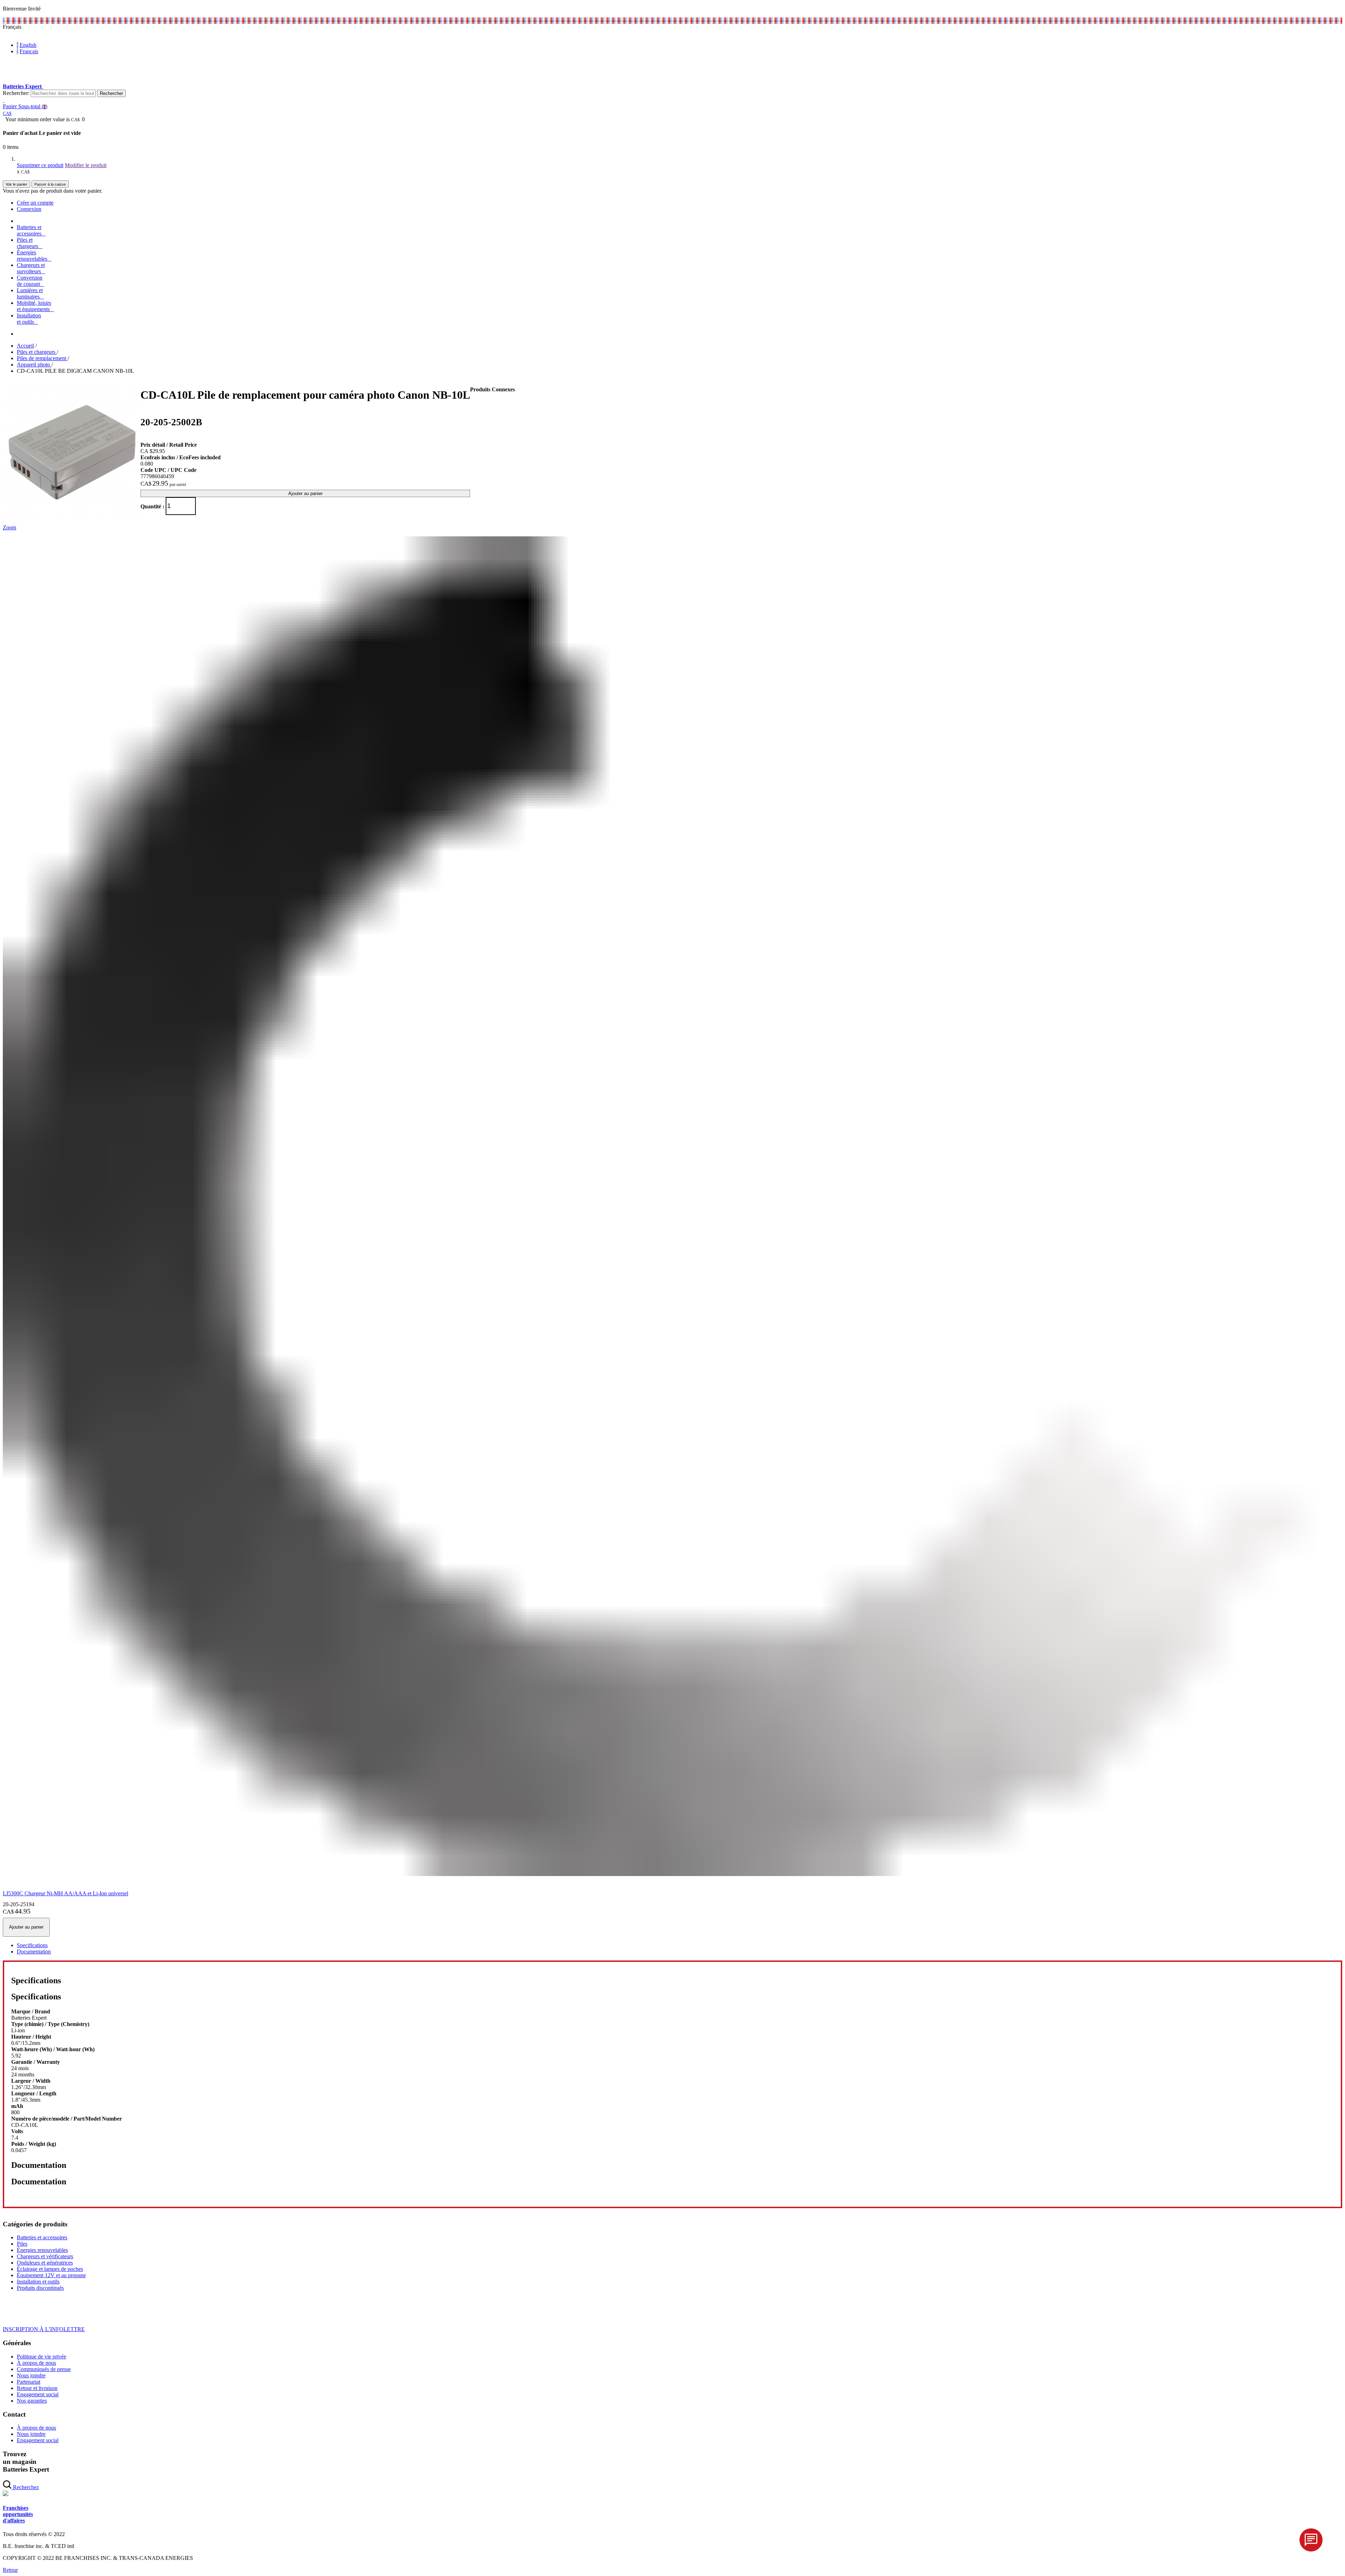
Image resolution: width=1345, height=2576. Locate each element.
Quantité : (152, 506)
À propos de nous (36, 2363)
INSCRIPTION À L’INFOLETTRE (44, 2329)
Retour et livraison (37, 2388)
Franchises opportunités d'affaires (18, 2514)
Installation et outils (38, 2282)
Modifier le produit (86, 165)
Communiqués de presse (44, 2369)
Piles (22, 2244)
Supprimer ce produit (40, 165)
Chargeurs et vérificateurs (45, 2256)
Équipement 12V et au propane (51, 2275)
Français (29, 51)
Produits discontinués (40, 2288)
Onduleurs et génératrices (45, 2263)
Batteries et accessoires (42, 2237)
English (28, 45)
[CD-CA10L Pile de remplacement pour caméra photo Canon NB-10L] (72, 521)
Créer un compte (35, 203)
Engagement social (38, 2394)
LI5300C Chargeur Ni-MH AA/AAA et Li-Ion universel (65, 1893)
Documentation (34, 1952)
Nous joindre (31, 2375)
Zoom (9, 527)
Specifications (32, 1945)
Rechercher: (16, 93)
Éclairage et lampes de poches (50, 2269)
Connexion (29, 209)
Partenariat (29, 2382)
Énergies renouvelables (42, 2250)
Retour (10, 2570)
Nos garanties (32, 2401)
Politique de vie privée (42, 2357)
